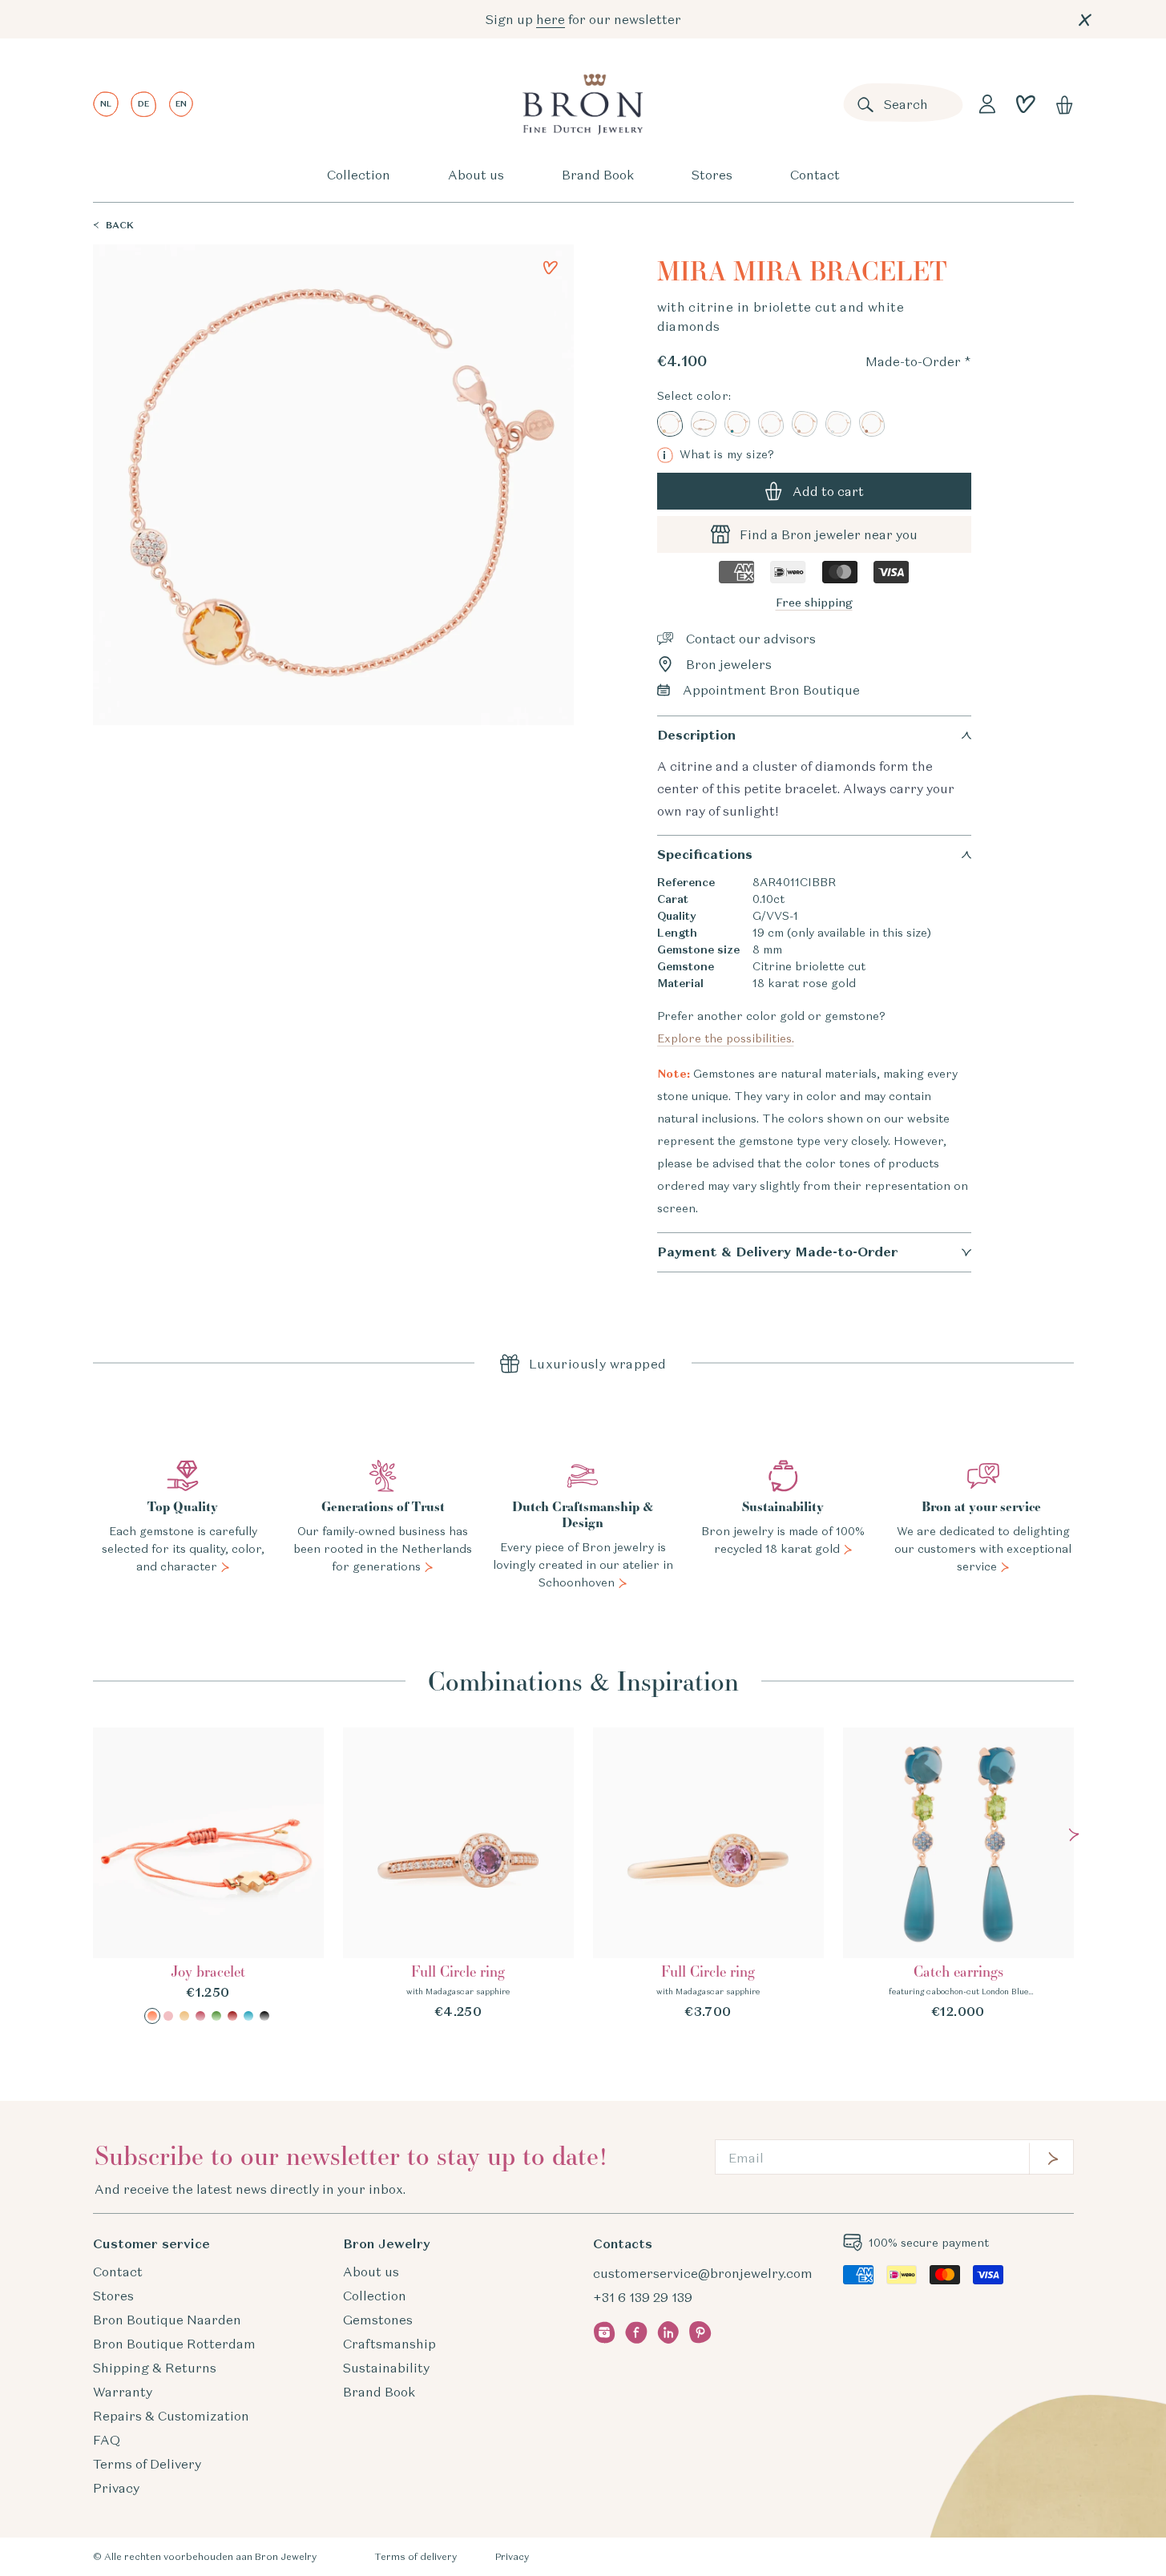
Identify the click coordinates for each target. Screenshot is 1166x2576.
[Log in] (987, 104)
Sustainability (386, 2368)
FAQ (107, 2440)
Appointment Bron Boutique (771, 690)
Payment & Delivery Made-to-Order (777, 1252)
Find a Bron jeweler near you (829, 534)
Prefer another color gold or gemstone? (774, 1027)
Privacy (116, 2488)
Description (696, 735)
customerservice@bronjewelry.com (703, 2273)
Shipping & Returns (155, 2368)
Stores (712, 175)
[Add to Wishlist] (551, 268)
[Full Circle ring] (458, 1874)
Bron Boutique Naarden (167, 2320)
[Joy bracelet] (208, 1876)
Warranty (123, 2392)
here (551, 19)
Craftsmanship (389, 2344)
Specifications (705, 855)
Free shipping (814, 603)
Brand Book (598, 175)
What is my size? (719, 455)
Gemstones (378, 2320)
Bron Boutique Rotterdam (174, 2344)
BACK (120, 225)
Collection (359, 175)
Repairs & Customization (171, 2416)
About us (476, 175)
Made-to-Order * (918, 361)
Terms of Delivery (147, 2464)
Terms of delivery (416, 2556)
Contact (815, 175)
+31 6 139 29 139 (643, 2297)
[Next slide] (1074, 1835)
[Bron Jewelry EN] (583, 104)
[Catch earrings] (958, 1874)
